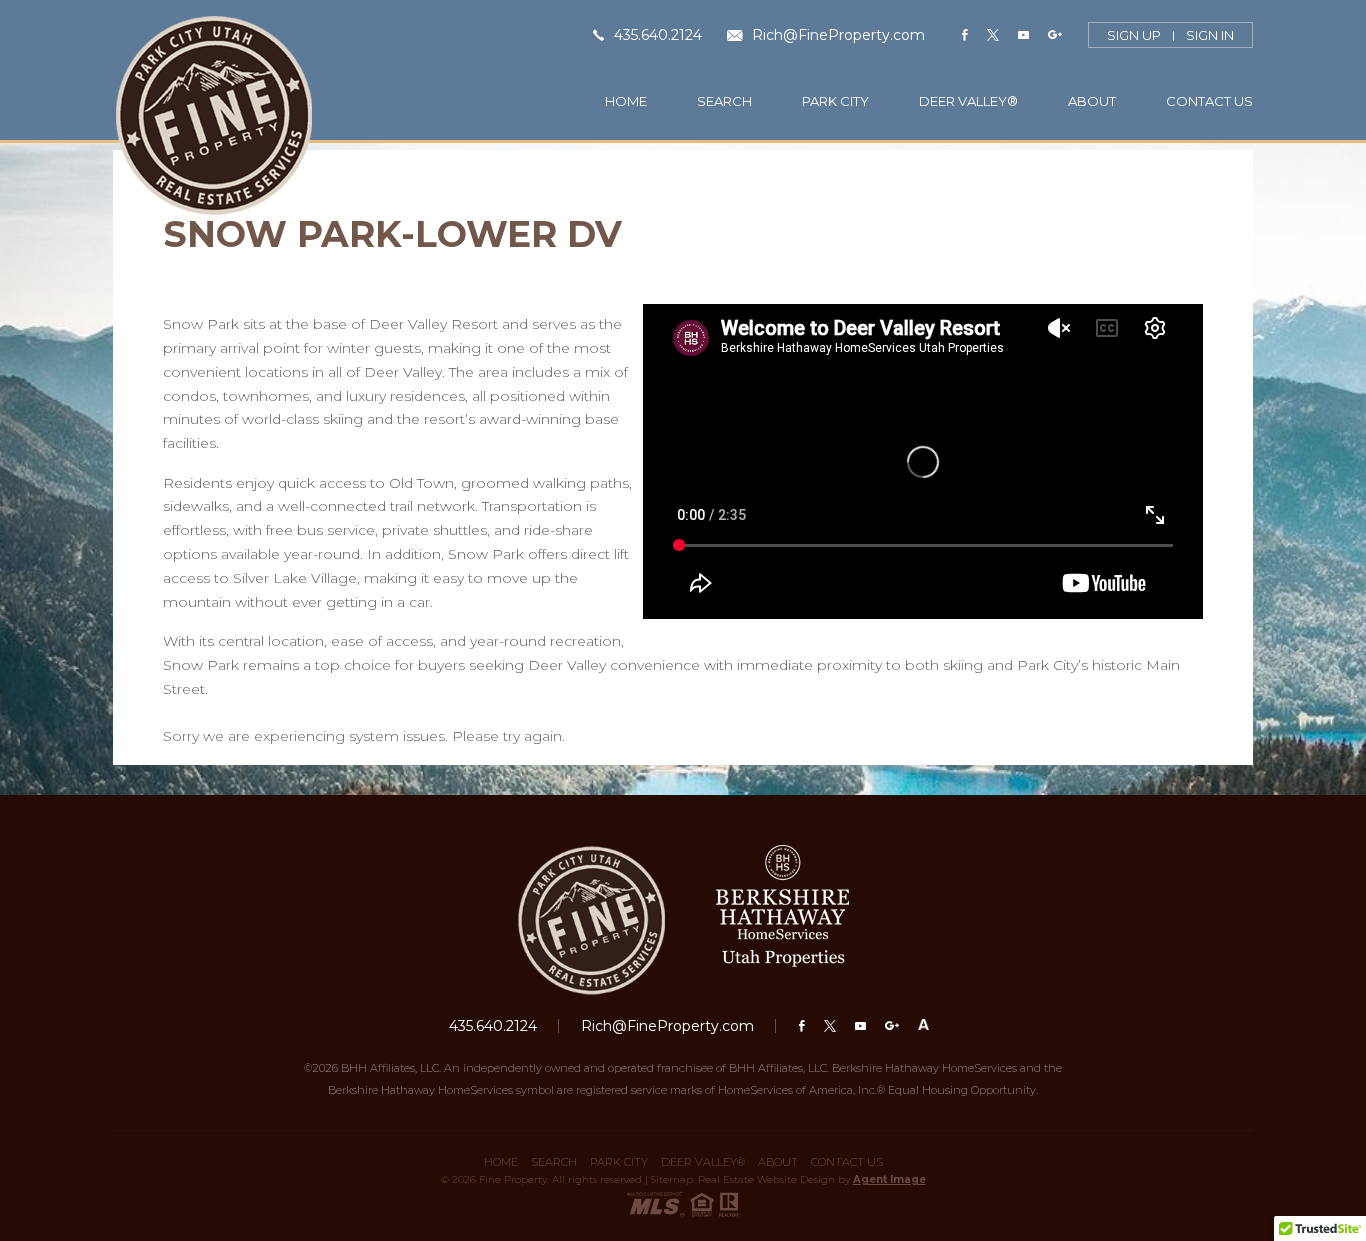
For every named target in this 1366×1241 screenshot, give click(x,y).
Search (724, 101)
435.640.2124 (656, 35)
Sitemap (672, 1179)
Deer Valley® (968, 101)
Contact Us (1209, 101)
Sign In (1210, 35)
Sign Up (1134, 35)
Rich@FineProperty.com (836, 35)
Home (626, 101)
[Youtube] (1023, 35)
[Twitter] (993, 35)
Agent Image (889, 1179)
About (1092, 101)
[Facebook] (965, 35)
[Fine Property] (213, 115)
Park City (835, 101)
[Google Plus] (1055, 35)
